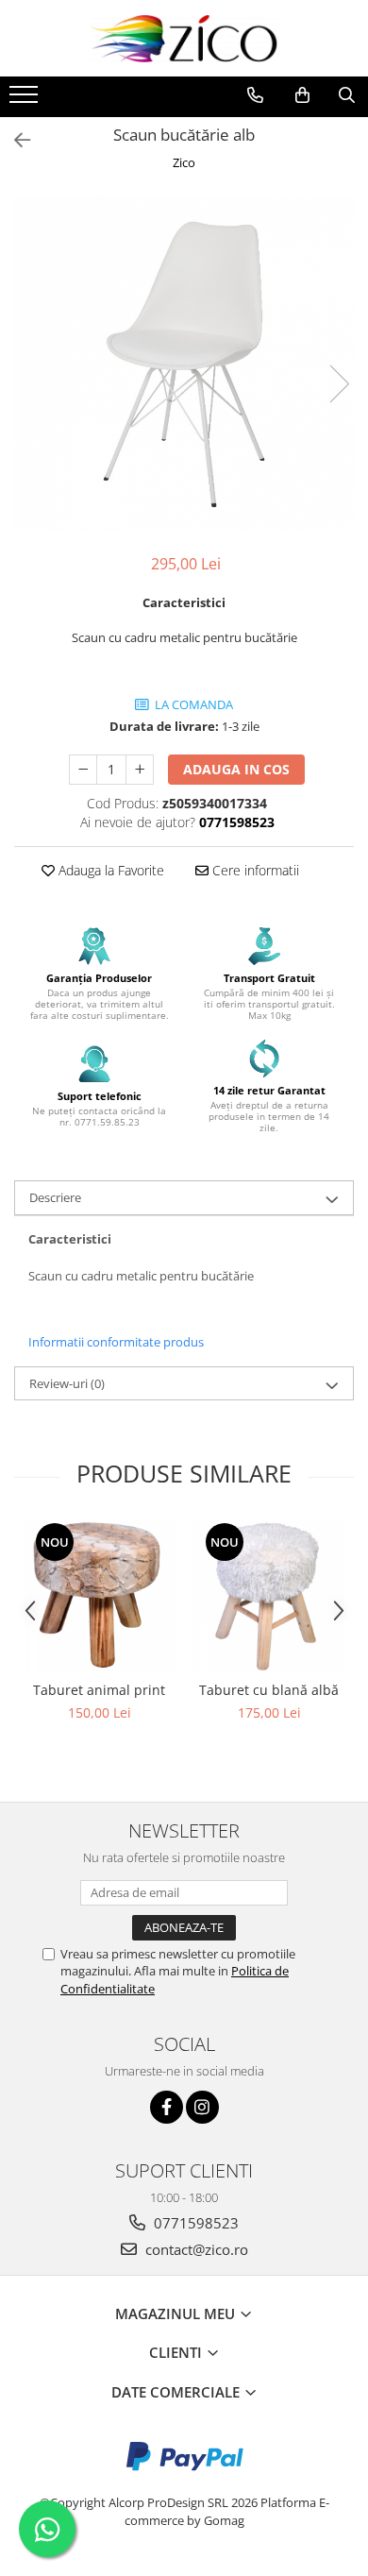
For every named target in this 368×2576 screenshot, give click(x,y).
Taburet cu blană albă (269, 1690)
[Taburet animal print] (99, 1596)
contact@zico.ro (195, 2249)
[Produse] (26, 100)
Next (339, 384)
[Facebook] (167, 2107)
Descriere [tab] (55, 1197)
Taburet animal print (99, 1690)
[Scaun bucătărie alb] (184, 364)
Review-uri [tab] (67, 1383)
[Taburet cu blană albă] (269, 1596)
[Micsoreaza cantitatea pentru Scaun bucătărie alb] (83, 770)
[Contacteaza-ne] (255, 95)
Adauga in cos (236, 769)
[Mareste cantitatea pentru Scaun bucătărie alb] (140, 770)
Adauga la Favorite (109, 870)
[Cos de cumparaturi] (302, 95)
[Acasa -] (184, 38)
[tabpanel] (184, 364)
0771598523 (194, 2223)
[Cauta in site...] (347, 95)
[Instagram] (202, 2107)
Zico (184, 162)
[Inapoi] (14, 140)
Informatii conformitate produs (116, 1342)
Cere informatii (254, 870)
